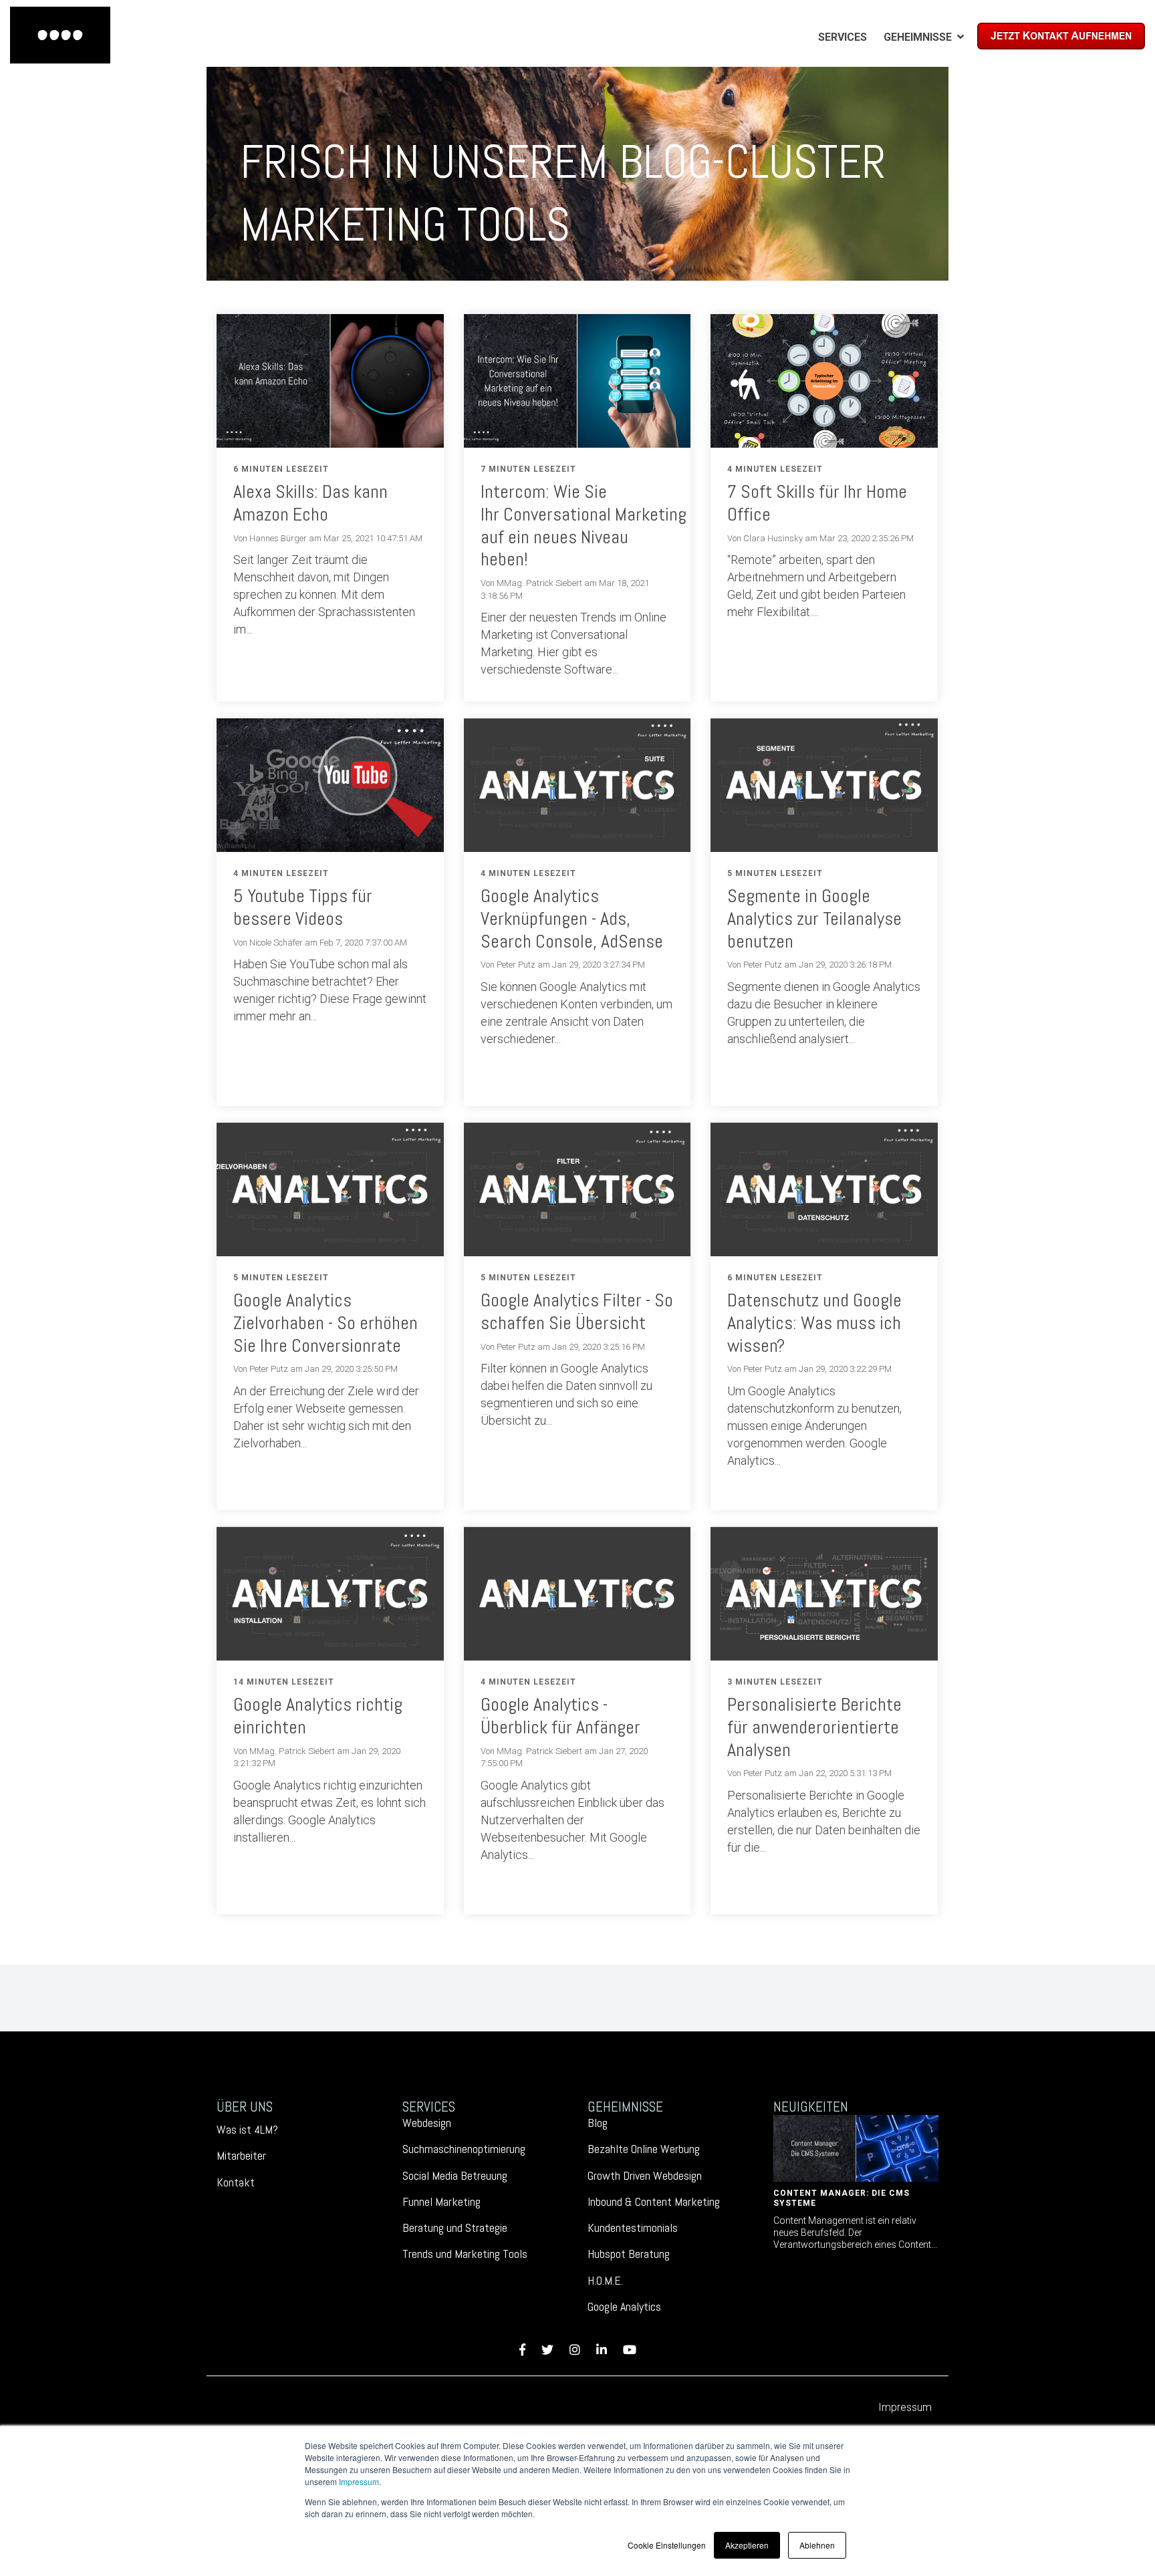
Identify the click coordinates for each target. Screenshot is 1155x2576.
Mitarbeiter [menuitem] (241, 2155)
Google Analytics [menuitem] (624, 2306)
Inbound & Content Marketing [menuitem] (654, 2201)
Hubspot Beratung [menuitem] (629, 2254)
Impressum (359, 2481)
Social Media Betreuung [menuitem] (455, 2175)
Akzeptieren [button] (747, 2545)
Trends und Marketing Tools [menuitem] (465, 2254)
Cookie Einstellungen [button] (667, 2545)
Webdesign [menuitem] (427, 2123)
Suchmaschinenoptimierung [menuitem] (464, 2149)
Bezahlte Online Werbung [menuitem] (644, 2149)
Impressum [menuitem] (905, 2407)
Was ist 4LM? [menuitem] (247, 2129)
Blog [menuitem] (598, 2123)
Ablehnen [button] (817, 2545)
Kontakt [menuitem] (236, 2182)
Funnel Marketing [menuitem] (441, 2201)
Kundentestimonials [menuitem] (633, 2228)
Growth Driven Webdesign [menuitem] (645, 2175)
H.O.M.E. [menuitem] (605, 2280)
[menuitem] (843, 37)
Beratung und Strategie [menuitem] (455, 2228)
